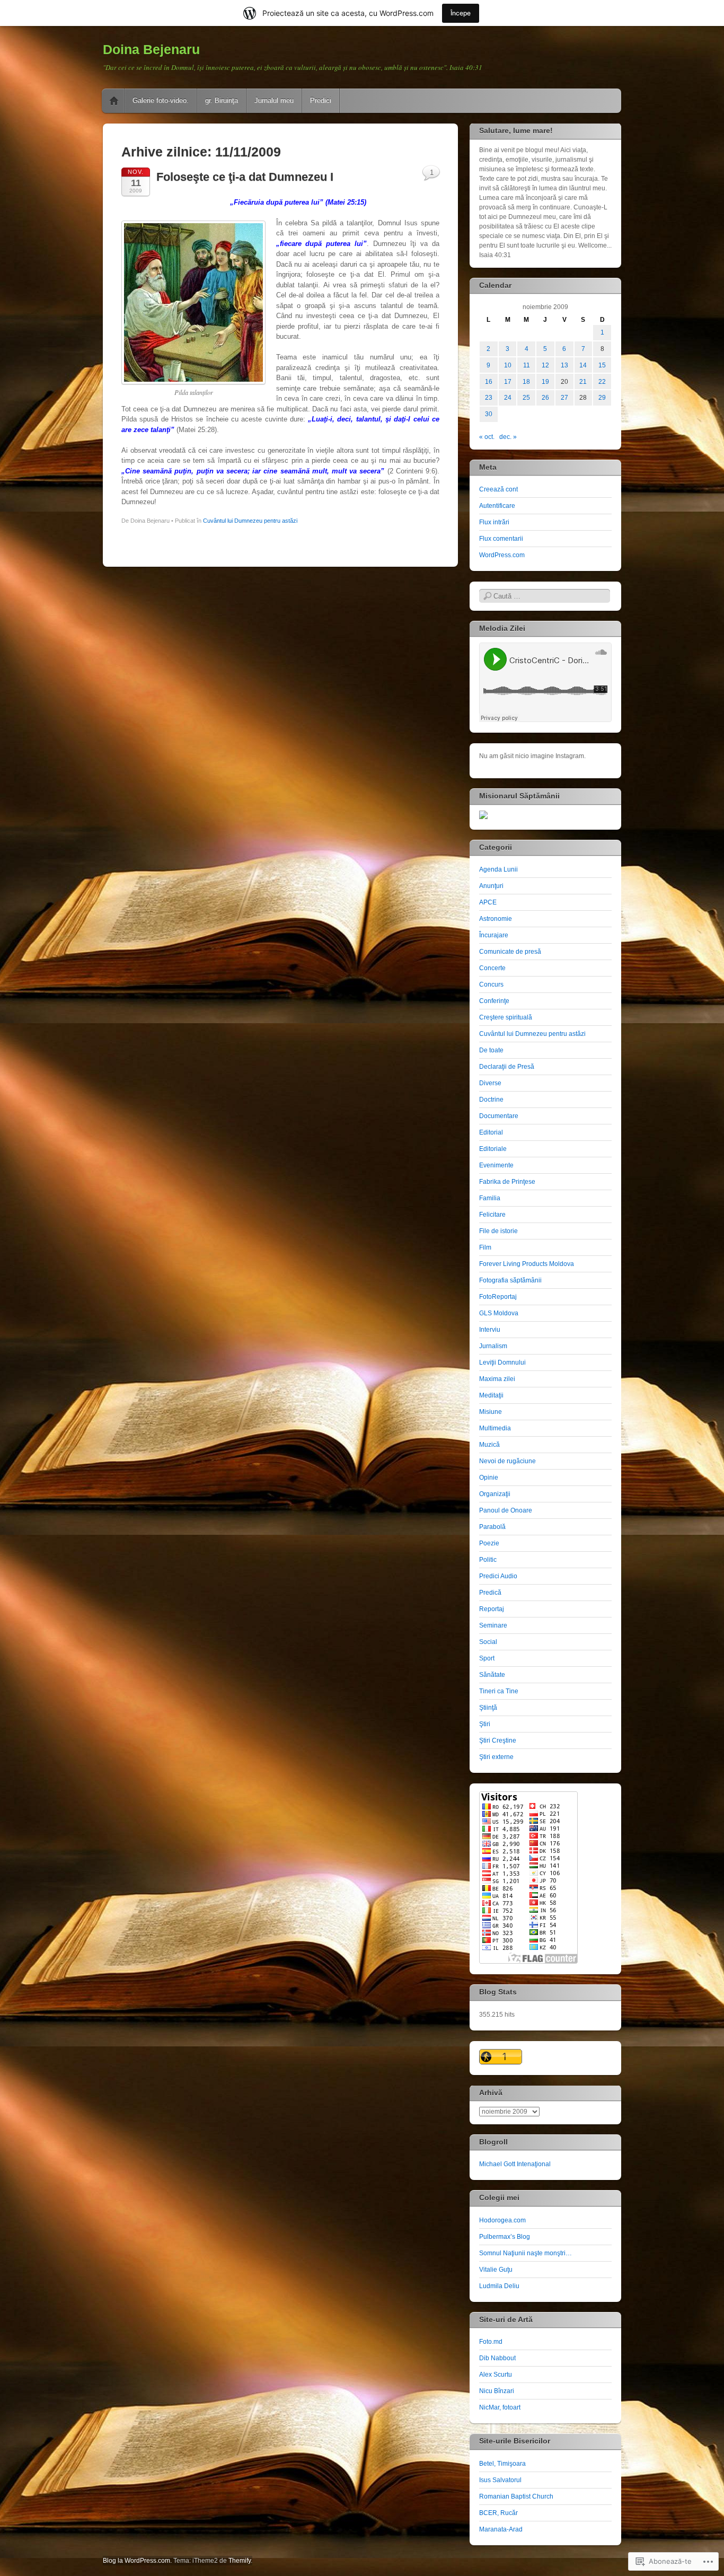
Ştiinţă (488, 1708)
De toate (491, 1050)
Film (485, 1247)
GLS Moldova (499, 1313)
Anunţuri (491, 886)
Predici (321, 100)
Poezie (489, 1543)
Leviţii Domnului (502, 1362)
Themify (240, 2561)
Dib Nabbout (497, 2358)
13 (564, 365)
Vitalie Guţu (496, 2270)
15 (602, 365)
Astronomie (496, 919)
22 (602, 382)
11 (527, 365)
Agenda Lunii (498, 869)
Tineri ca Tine (499, 1691)
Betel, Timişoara (502, 2464)
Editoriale (493, 1149)
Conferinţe (494, 1001)
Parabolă (492, 1527)
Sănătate (492, 1675)
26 (545, 398)
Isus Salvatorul (500, 2480)
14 (583, 365)
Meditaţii (491, 1395)
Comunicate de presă (510, 952)
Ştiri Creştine (498, 1740)
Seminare (493, 1625)
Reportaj (492, 1609)
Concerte (492, 968)
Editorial (491, 1132)
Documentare (499, 1116)
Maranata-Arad (501, 2529)
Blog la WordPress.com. (137, 2561)
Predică (490, 1593)
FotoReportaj (498, 1297)
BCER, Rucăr (498, 2513)
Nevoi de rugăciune (507, 1461)
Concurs (491, 984)
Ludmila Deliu (499, 2286)
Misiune (491, 1412)
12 (545, 365)
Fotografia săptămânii (510, 1280)
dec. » (508, 437)
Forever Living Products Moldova (527, 1264)
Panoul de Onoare (506, 1510)
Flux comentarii (501, 539)
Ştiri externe (496, 1757)
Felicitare (492, 1215)
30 (489, 414)
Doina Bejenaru (151, 49)
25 (526, 398)
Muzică (489, 1445)
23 (489, 398)
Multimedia (495, 1428)
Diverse (490, 1083)
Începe (461, 13)
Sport (487, 1658)
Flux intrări (494, 522)
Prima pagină (114, 101)
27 (564, 398)
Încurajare (494, 935)
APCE (488, 902)
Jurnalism (493, 1346)
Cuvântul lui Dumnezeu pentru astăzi (250, 521)
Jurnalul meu (274, 100)
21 (583, 382)
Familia (490, 1198)
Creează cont (498, 489)
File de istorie (498, 1231)
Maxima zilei (497, 1379)
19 (545, 382)
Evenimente (496, 1165)
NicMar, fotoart (500, 2407)
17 (508, 382)
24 (508, 398)
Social (488, 1642)
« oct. (487, 437)
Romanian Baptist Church (516, 2496)
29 (602, 398)
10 (508, 365)
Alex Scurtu (496, 2375)
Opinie (489, 1478)
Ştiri (485, 1724)
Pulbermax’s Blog (505, 2237)
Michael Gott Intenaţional (515, 2164)
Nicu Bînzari (497, 2391)
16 (489, 382)
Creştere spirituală (506, 1017)
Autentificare (497, 506)
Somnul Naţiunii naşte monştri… (526, 2253)
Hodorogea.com (502, 2220)
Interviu (490, 1330)
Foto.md (491, 2342)
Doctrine (491, 1100)
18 (526, 382)
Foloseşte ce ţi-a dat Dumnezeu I (245, 177)
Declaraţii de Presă (507, 1067)
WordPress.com (502, 555)
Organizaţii (495, 1494)
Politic (488, 1560)
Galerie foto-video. (161, 100)
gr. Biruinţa (222, 100)
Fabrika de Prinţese (507, 1182)
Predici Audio (498, 1576)
